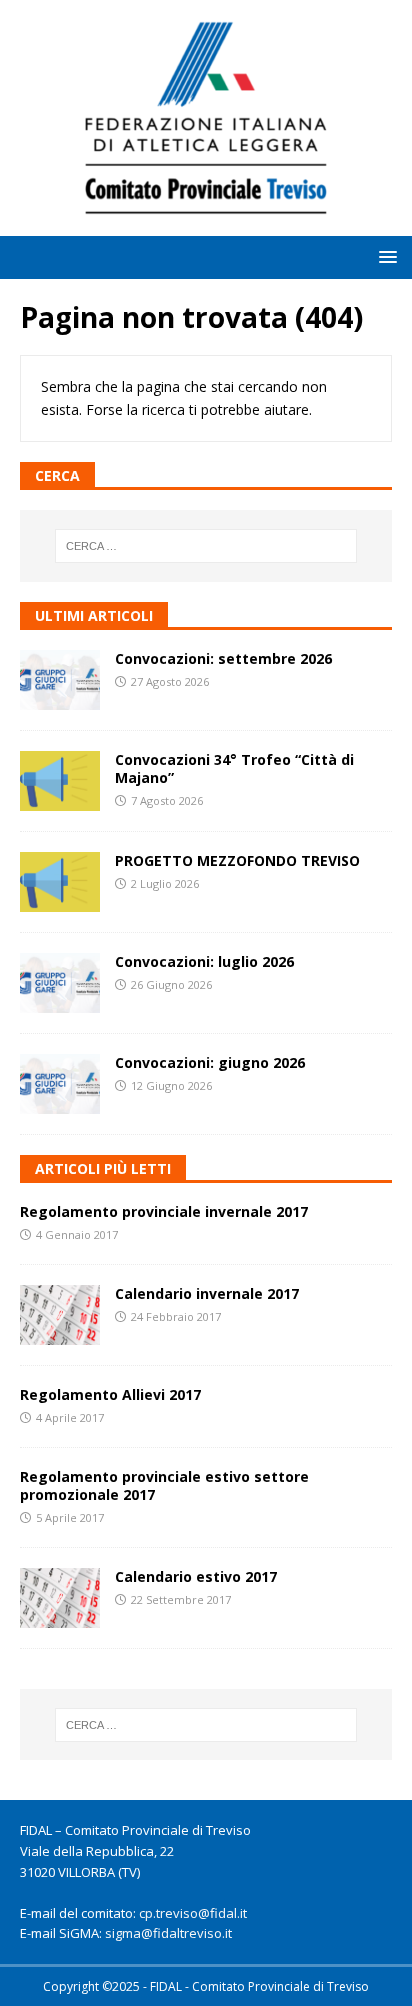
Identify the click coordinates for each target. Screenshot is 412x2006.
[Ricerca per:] (206, 546)
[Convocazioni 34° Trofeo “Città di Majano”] (60, 781)
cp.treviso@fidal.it (193, 1913)
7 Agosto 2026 (167, 800)
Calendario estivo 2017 (196, 1576)
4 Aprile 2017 (70, 1417)
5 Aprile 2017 (70, 1517)
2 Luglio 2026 (165, 883)
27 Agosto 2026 (170, 681)
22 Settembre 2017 (181, 1599)
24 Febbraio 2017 (176, 1316)
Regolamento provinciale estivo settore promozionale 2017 (164, 1485)
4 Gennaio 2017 (77, 1234)
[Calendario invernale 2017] (60, 1315)
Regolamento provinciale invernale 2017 (164, 1211)
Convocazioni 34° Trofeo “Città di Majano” (234, 768)
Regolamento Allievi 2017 (110, 1394)
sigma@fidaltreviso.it (168, 1933)
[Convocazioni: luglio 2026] (60, 983)
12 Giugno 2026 (171, 1085)
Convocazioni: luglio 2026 (204, 961)
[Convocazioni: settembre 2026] (60, 680)
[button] (384, 256)
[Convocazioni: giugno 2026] (60, 1084)
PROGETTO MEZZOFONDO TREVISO (237, 860)
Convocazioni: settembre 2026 (223, 658)
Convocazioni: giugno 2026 (210, 1062)
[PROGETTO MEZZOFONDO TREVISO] (60, 882)
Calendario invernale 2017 (207, 1293)
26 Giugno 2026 (171, 984)
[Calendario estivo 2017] (60, 1598)
